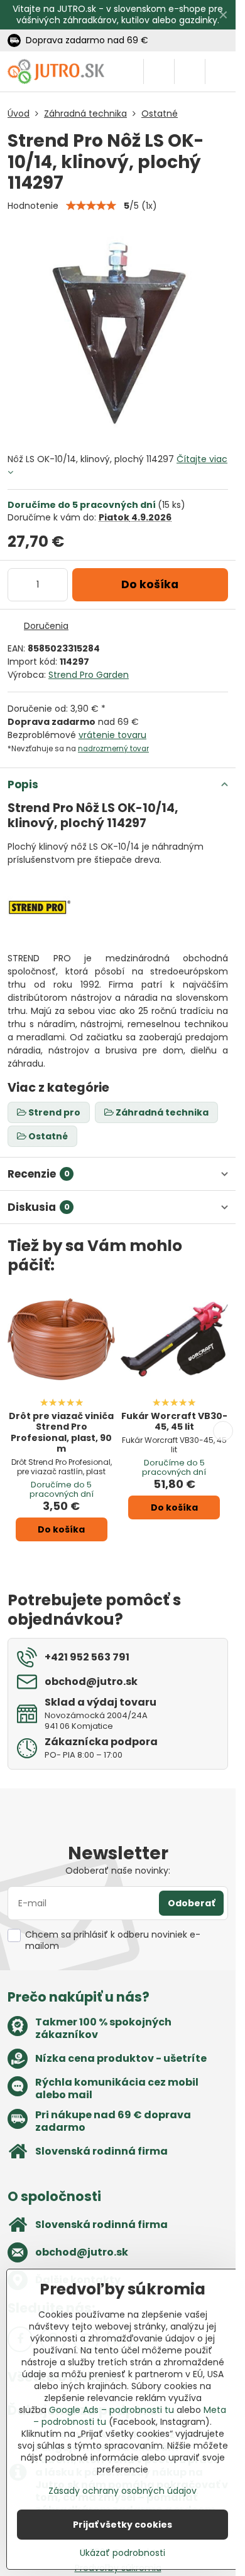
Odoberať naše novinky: (118, 1871)
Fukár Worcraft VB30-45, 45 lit (174, 1422)
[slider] (91, 206)
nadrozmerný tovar (113, 749)
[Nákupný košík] (190, 71)
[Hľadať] (159, 71)
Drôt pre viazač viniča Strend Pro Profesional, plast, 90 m (61, 1433)
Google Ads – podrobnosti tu (112, 2410)
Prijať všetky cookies (122, 2525)
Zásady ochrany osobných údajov (122, 2491)
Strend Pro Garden (89, 675)
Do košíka (150, 584)
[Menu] (220, 71)
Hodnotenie (33, 206)
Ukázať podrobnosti (122, 2553)
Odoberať (191, 1903)
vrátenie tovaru (112, 735)
